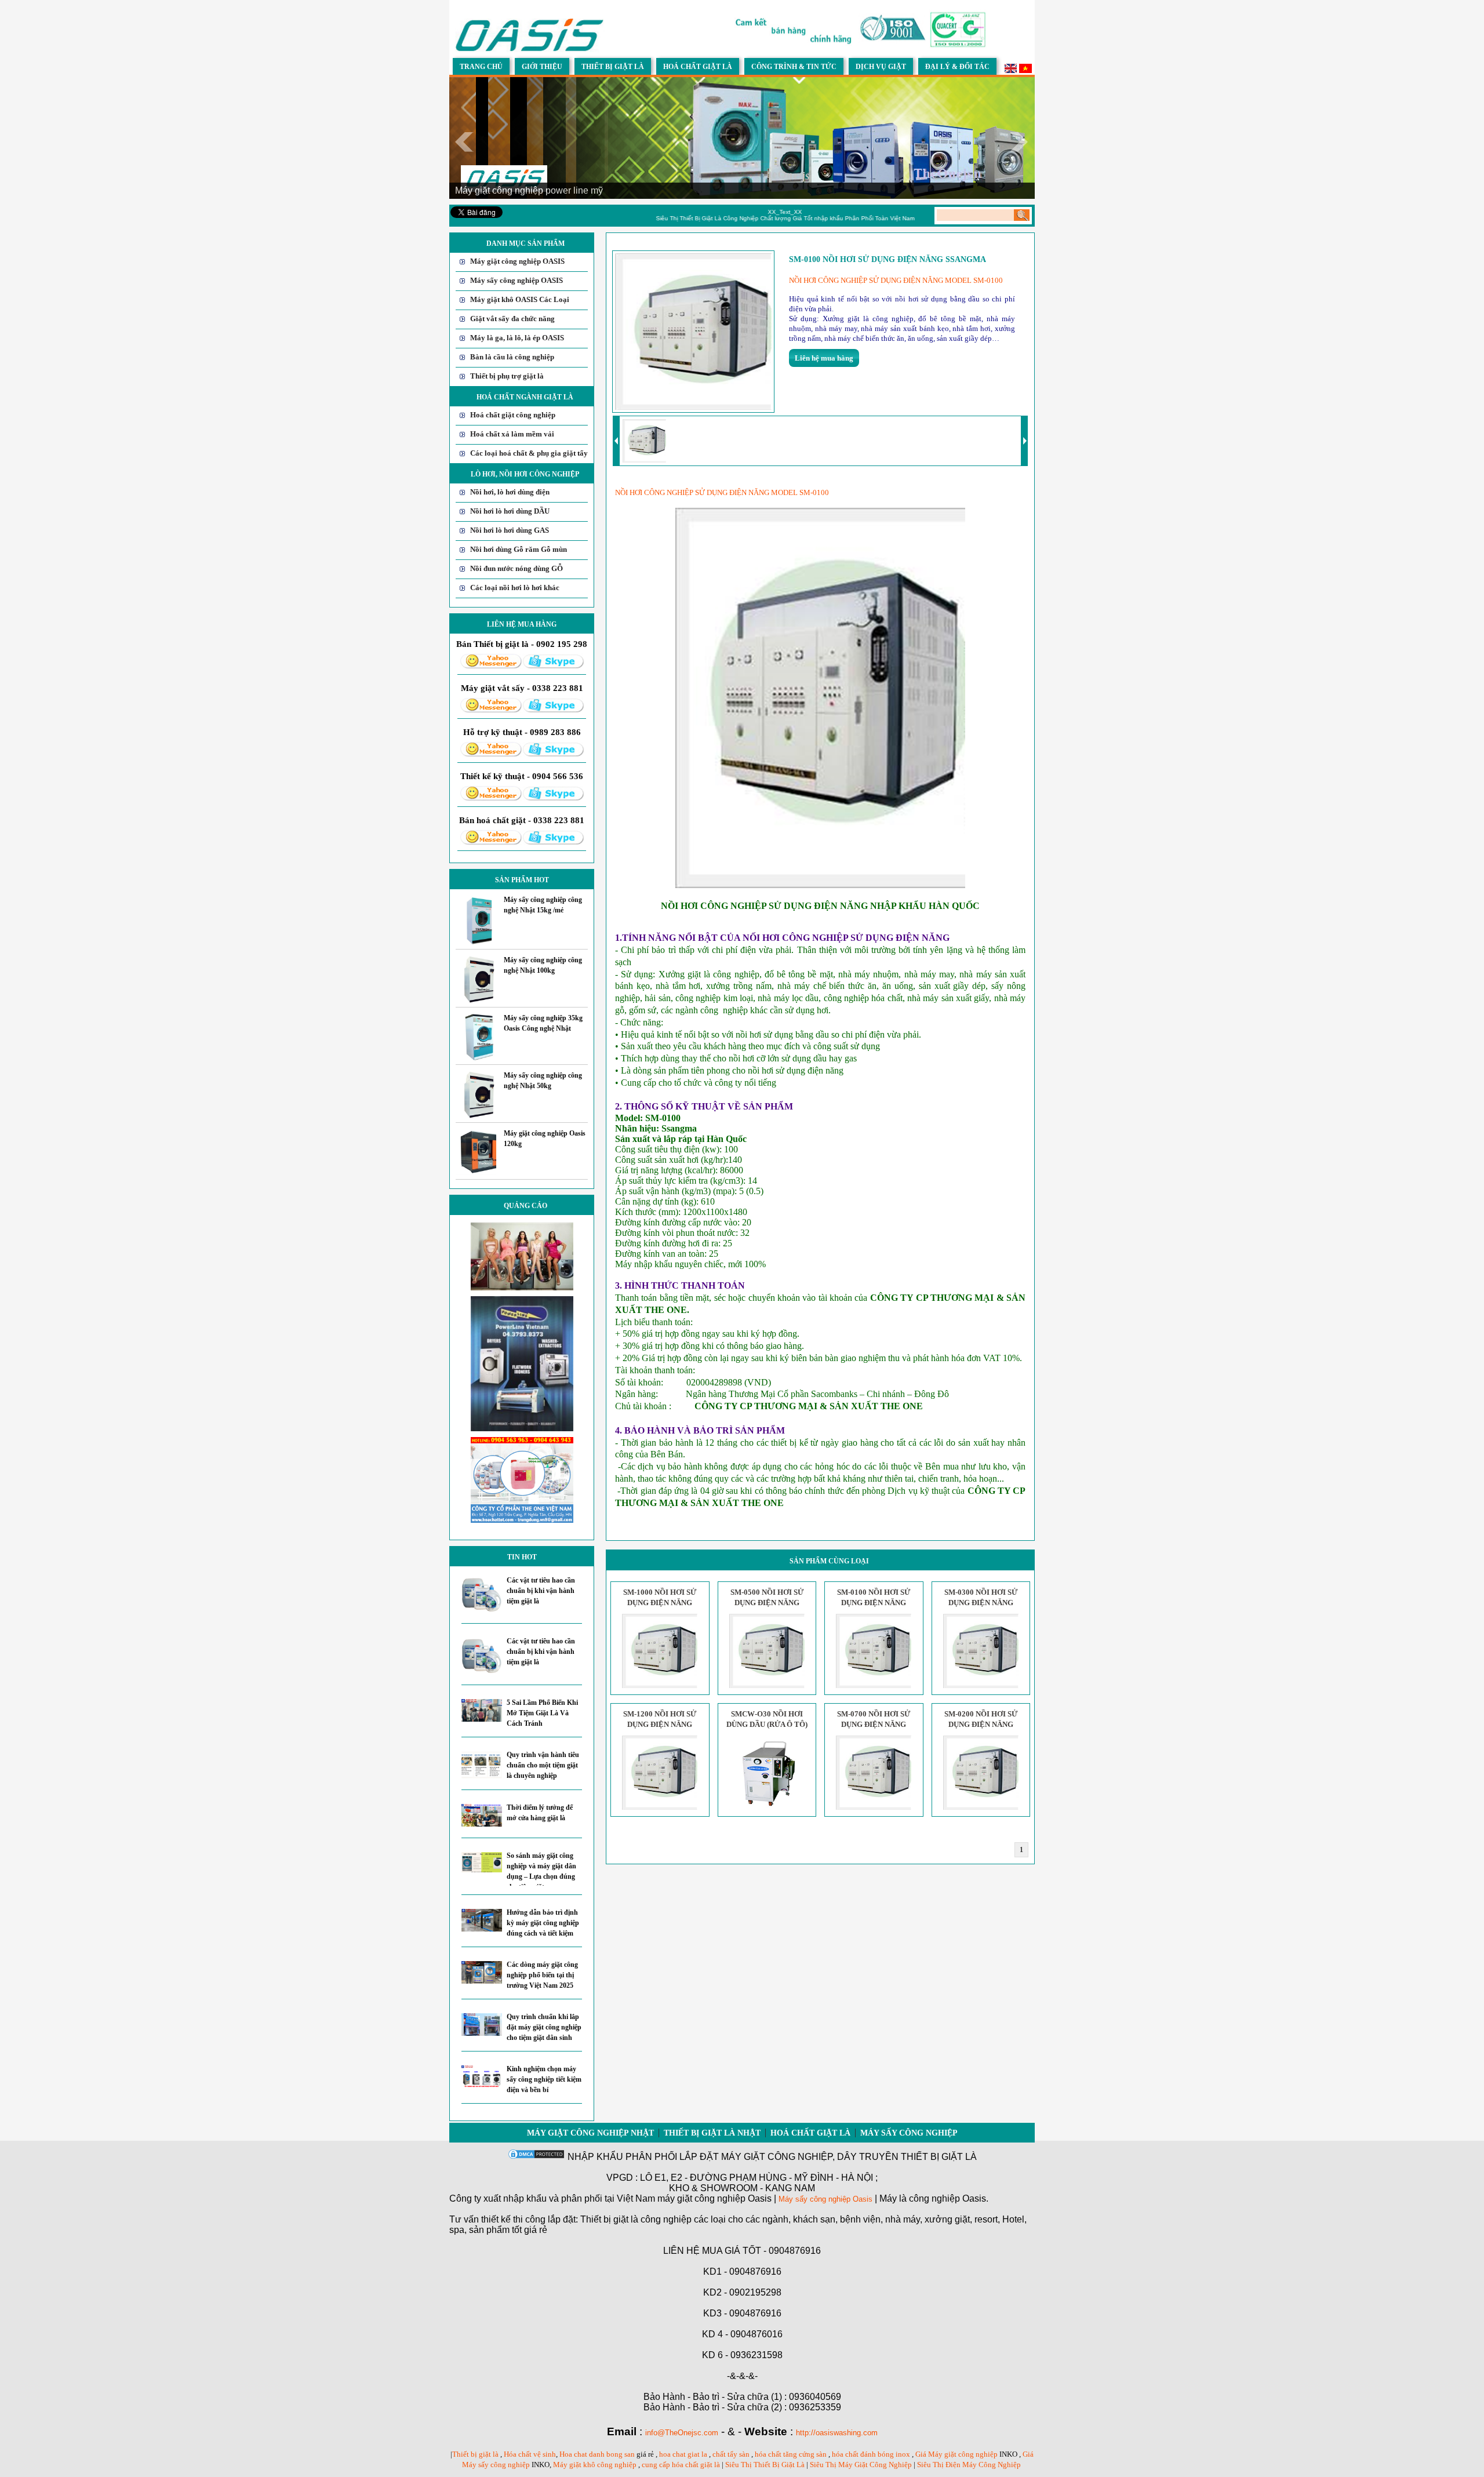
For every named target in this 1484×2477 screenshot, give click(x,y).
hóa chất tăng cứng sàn (791, 2454)
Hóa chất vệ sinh (530, 2454)
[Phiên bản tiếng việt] (1025, 70)
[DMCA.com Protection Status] (536, 2157)
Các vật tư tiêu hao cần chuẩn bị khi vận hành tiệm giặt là (541, 1591)
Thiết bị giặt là (475, 2454)
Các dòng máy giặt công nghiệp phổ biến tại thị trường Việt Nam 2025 (542, 1975)
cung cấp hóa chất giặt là (681, 2465)
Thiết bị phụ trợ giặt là (507, 376)
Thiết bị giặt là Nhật (712, 2133)
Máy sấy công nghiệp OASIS (517, 280)
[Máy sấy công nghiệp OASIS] (530, 50)
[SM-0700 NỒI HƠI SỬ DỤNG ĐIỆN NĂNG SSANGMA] (874, 1807)
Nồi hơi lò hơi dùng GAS (510, 530)
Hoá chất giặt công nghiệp (513, 415)
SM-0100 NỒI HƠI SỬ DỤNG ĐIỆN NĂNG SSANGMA (874, 1603)
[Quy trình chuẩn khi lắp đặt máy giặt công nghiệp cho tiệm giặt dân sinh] (482, 2033)
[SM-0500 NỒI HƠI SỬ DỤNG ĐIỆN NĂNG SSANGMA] (767, 1685)
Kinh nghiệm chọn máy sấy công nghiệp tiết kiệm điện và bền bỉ (544, 2079)
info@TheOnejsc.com (682, 2433)
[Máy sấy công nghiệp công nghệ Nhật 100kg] (479, 1000)
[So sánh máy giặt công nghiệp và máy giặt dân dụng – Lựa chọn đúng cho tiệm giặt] (482, 1870)
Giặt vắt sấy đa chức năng (512, 319)
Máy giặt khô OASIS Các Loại (520, 299)
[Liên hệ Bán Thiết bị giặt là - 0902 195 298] (491, 666)
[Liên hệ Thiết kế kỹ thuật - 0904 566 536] (491, 799)
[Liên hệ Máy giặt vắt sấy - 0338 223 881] (491, 710)
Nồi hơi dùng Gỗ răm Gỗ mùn (519, 549)
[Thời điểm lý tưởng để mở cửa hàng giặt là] (482, 1824)
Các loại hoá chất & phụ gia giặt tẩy (529, 453)
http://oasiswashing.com (837, 2433)
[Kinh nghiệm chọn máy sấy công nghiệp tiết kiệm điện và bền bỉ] (482, 2085)
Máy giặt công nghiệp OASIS (517, 261)
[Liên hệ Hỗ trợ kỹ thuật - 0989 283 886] (491, 754)
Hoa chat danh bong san (597, 2454)
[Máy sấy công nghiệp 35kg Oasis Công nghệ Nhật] (479, 1058)
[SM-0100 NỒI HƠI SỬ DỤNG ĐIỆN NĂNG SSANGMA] (874, 1685)
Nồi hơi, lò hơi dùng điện (510, 492)
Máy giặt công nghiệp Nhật (590, 2133)
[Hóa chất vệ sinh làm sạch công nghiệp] (522, 1520)
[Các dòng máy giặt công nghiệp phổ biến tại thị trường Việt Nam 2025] (482, 1981)
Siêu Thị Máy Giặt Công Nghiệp (861, 2465)
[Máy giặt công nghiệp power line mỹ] (522, 1429)
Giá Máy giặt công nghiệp (956, 2454)
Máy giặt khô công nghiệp (595, 2465)
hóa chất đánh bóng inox (871, 2454)
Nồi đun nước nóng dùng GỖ (517, 568)
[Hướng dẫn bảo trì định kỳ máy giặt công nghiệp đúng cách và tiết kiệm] (482, 1929)
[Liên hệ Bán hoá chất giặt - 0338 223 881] (491, 843)
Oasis (863, 2199)
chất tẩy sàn (731, 2454)
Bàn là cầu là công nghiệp (512, 357)
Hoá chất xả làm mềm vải (512, 434)
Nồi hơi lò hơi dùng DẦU (510, 511)
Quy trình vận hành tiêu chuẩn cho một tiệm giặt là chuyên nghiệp (543, 1765)
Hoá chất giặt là (810, 2133)
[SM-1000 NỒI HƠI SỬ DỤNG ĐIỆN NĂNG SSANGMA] (660, 1685)
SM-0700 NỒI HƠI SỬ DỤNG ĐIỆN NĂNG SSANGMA (874, 1724)
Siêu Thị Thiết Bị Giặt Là (766, 2465)
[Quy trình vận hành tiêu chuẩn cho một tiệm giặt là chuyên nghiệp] (482, 1776)
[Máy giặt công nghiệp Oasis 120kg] (479, 1172)
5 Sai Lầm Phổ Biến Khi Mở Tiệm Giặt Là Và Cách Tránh (542, 1713)
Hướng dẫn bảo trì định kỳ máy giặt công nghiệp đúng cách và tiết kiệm (543, 1923)
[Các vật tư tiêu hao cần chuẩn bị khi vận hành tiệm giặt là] (482, 1609)
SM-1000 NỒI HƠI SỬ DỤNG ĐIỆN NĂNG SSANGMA (660, 1603)
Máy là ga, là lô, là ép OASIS (517, 338)
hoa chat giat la (683, 2454)
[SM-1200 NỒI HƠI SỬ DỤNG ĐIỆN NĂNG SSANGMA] (660, 1807)
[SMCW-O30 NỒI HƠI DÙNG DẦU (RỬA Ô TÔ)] (767, 1807)
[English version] (1011, 70)
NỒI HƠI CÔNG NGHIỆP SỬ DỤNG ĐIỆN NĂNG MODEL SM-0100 (897, 280)
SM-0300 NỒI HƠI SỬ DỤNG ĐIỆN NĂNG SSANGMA (981, 1603)
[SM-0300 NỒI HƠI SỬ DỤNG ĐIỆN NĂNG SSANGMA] (981, 1685)
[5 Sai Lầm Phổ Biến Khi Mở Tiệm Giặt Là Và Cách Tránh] (482, 1719)
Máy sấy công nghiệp (909, 2133)
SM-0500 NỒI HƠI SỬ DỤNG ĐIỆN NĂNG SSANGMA (767, 1603)
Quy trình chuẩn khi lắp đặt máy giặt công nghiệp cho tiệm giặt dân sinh (544, 2027)
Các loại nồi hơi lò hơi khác (515, 588)
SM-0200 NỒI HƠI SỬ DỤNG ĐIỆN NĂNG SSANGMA (981, 1724)
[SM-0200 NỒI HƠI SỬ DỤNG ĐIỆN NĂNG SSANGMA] (981, 1807)
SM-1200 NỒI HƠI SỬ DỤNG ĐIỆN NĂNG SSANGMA (660, 1724)
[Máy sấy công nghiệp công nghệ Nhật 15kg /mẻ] (479, 942)
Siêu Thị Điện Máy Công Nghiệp (969, 2465)
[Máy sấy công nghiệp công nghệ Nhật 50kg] (479, 1116)
